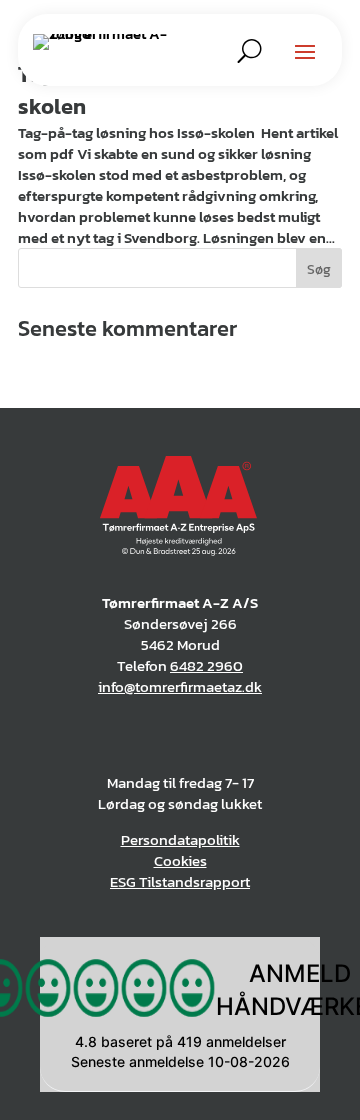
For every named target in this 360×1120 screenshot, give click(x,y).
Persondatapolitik (180, 839)
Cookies (180, 860)
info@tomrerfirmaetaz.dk (180, 686)
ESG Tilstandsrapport (180, 881)
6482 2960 (206, 665)
